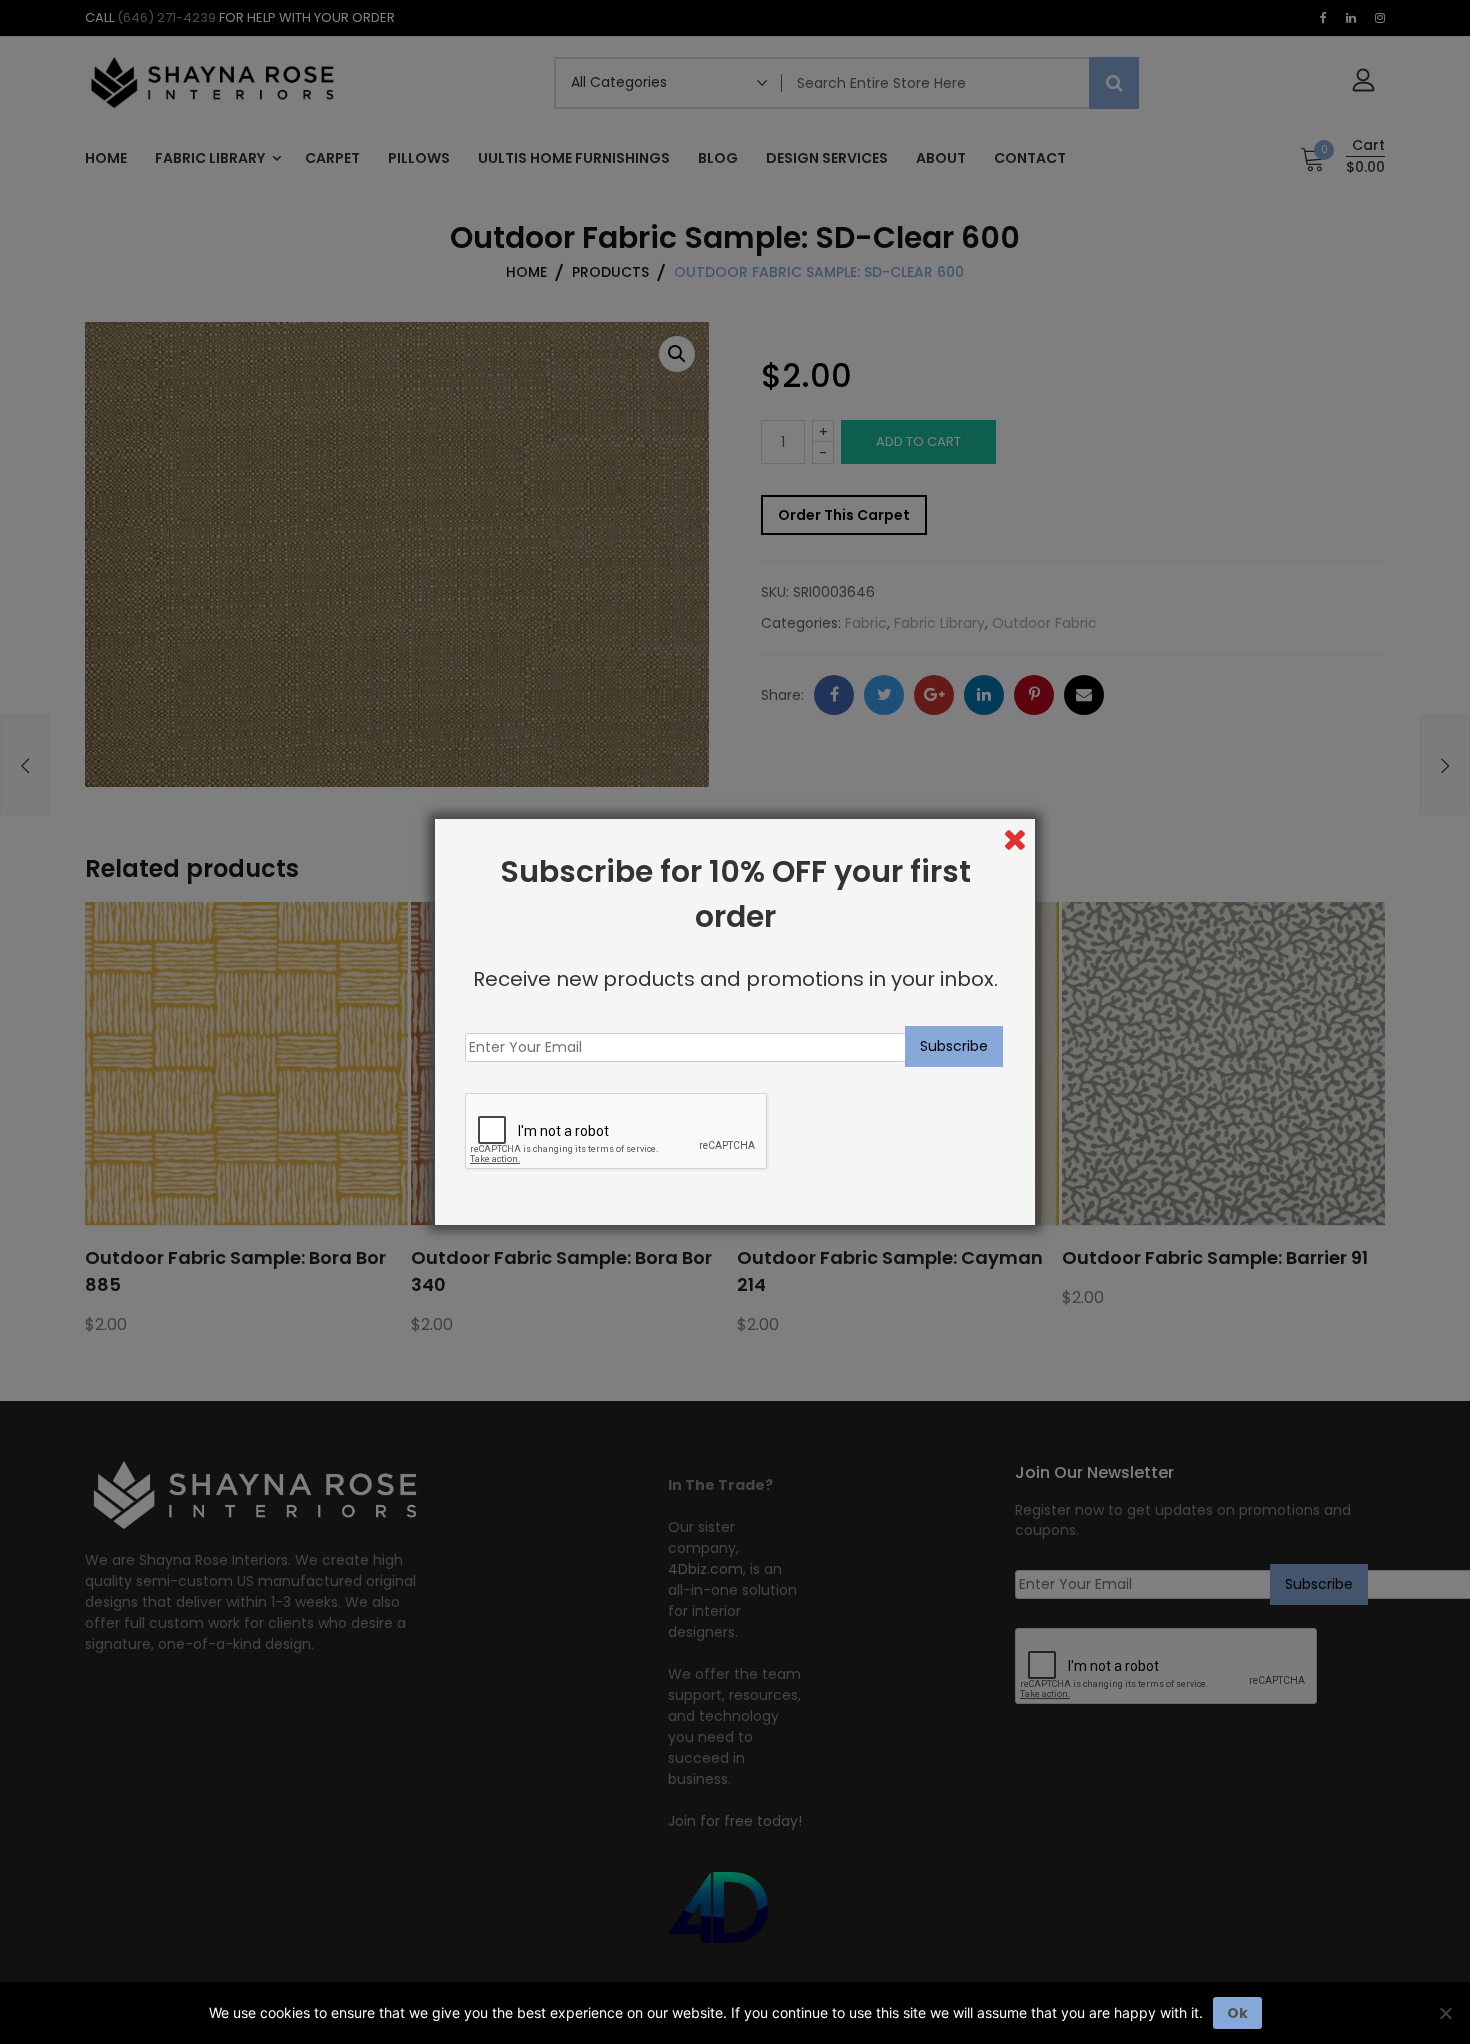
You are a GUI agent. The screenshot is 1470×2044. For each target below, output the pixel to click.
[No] (1445, 2013)
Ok (1237, 2013)
